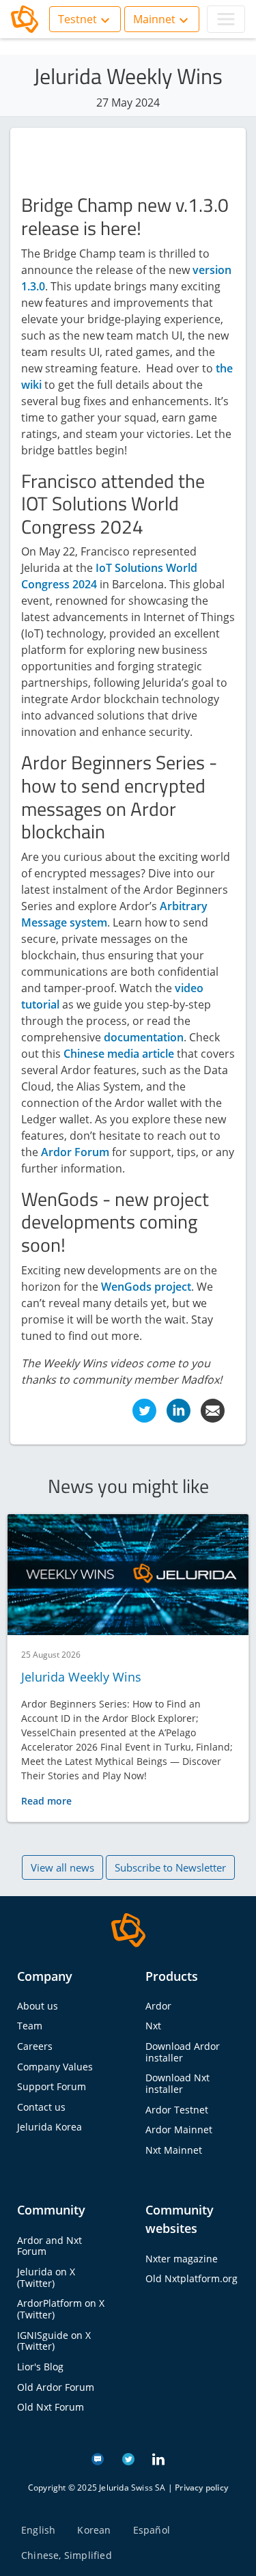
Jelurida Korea (49, 2127)
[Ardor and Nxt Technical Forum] (98, 2458)
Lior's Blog (40, 2367)
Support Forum (52, 2086)
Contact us (41, 2107)
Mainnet (154, 19)
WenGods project (146, 1287)
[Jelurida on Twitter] (128, 2458)
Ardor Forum (75, 1152)
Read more (46, 1801)
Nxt (153, 2026)
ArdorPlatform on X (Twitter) (61, 2309)
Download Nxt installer (177, 2083)
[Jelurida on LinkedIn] (158, 2458)
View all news (62, 1867)
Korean (94, 2530)
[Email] (213, 1409)
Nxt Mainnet (174, 2150)
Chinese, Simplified (67, 2555)
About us (38, 2006)
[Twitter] (144, 1409)
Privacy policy (201, 2488)
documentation (144, 1037)
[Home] (25, 19)
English (38, 2530)
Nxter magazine (182, 2259)
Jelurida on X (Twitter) (46, 2277)
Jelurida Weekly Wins (81, 1677)
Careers (35, 2046)
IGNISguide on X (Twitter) (54, 2341)
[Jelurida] (128, 1929)
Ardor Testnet (177, 2110)
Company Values (55, 2067)
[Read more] (128, 1575)
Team (30, 2026)
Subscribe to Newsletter (170, 1867)
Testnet (77, 19)
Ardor (158, 2006)
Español (152, 2530)
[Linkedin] (179, 1409)
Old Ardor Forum (56, 2387)
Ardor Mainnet (179, 2129)
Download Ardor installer (183, 2052)
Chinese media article (119, 1054)
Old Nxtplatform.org (191, 2278)
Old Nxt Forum (51, 2407)
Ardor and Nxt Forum (49, 2246)
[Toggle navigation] (226, 19)
